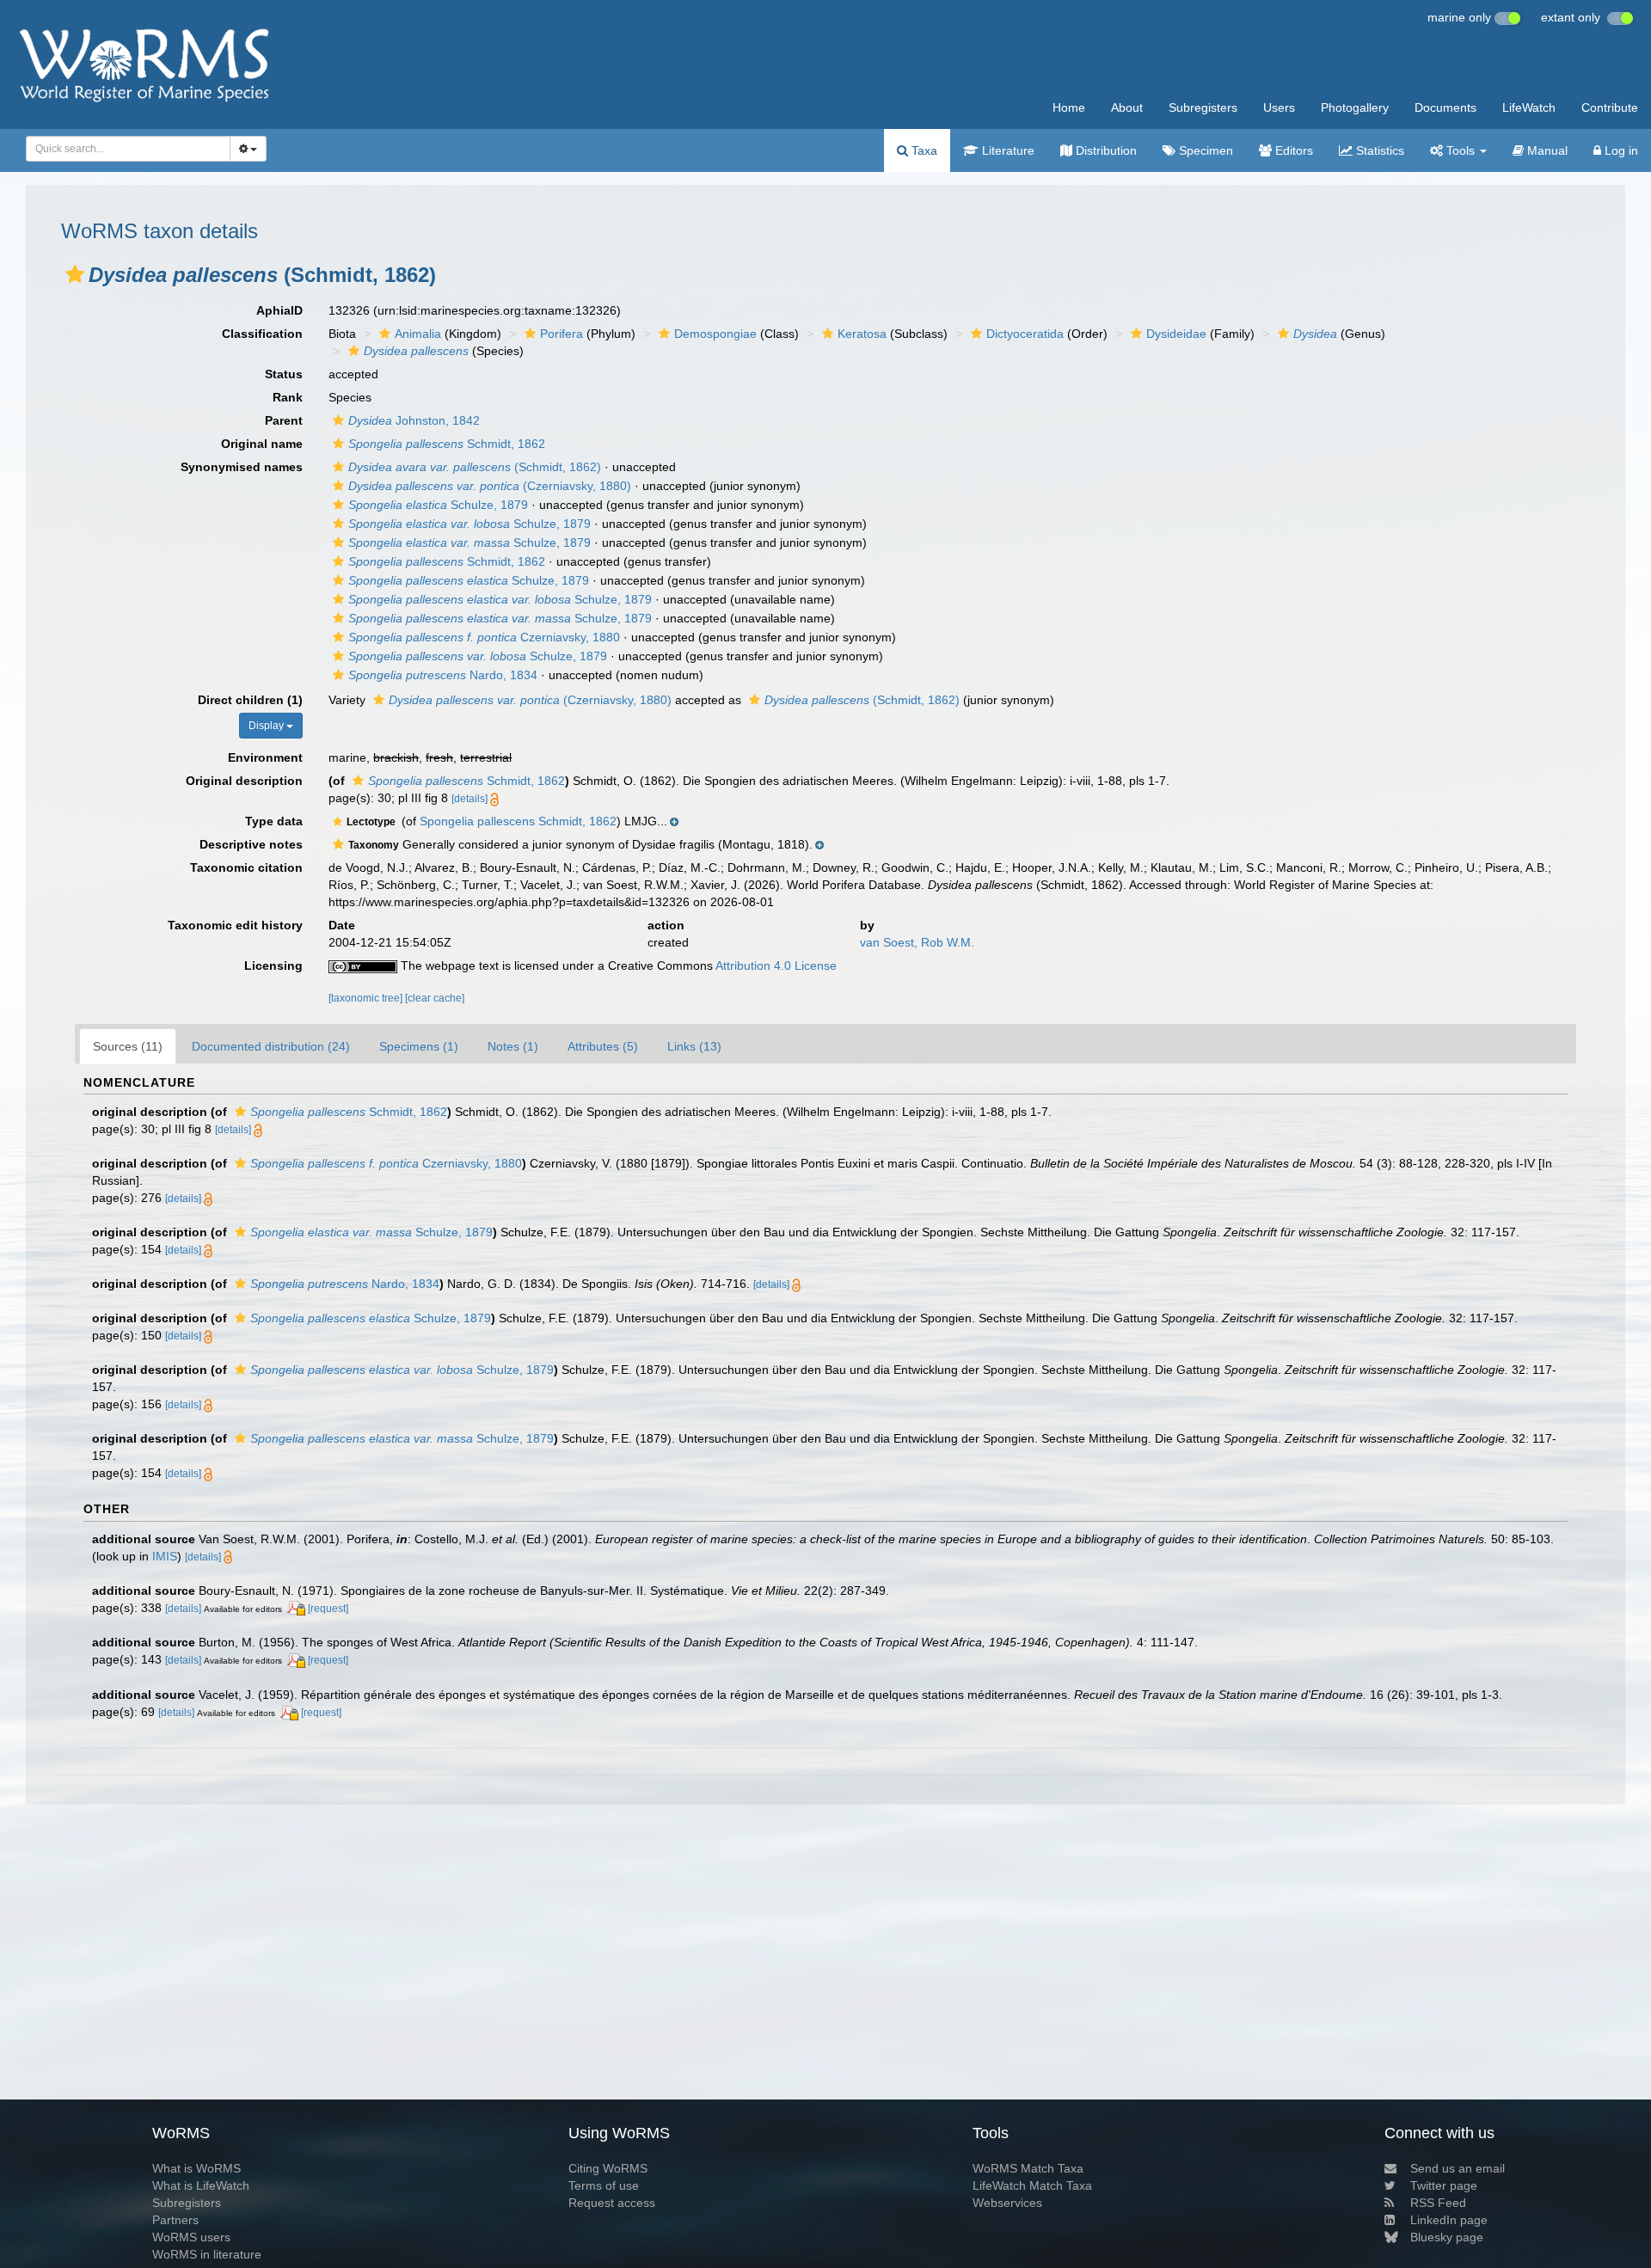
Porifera (562, 334)
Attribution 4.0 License (776, 965)
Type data (274, 821)
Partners (175, 2220)
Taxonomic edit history (235, 925)
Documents (1445, 107)
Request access (612, 2203)
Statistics (1378, 150)
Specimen (1204, 150)
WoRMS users (191, 2237)
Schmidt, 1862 (447, 444)
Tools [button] (1461, 150)
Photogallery (1355, 107)
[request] (328, 1609)
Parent (284, 420)
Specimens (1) (419, 1046)
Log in (1620, 150)
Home (1069, 107)
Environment (265, 757)
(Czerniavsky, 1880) (490, 486)
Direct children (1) (250, 700)
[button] (75, 274)
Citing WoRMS (608, 2168)
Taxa (923, 150)
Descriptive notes (251, 844)
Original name (262, 444)
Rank (288, 397)
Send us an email (1458, 2168)
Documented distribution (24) (271, 1046)
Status (284, 374)
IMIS (165, 1556)
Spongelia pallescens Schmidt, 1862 (518, 821)
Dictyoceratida (1025, 334)
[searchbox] (123, 149)
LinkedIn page (1449, 2220)
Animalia (418, 334)
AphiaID (279, 310)
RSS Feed (1438, 2203)
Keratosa (862, 334)
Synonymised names (242, 467)
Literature (1007, 150)
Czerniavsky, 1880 (484, 637)
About (1127, 107)
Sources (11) (128, 1046)
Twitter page (1444, 2185)
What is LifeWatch (201, 2185)
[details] (470, 799)
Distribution (1105, 150)
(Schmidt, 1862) (475, 467)
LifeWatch (1529, 107)
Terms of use (604, 2185)
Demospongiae (715, 334)
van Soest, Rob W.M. (917, 942)
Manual (1546, 150)
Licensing (273, 965)
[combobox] (128, 149)
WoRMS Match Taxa (1028, 2168)
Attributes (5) (603, 1046)
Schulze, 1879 (438, 505)
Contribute (1610, 107)
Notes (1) (513, 1046)
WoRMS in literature (207, 2254)
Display (267, 726)
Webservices (1007, 2203)
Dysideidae (1176, 334)
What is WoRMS (196, 2168)
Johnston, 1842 (414, 420)
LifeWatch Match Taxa (1032, 2185)
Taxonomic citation (246, 867)
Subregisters (1203, 107)
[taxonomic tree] (367, 998)
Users (1279, 107)
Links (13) (694, 1046)
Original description (244, 781)
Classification (262, 334)
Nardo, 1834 (443, 675)
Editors (1292, 150)
